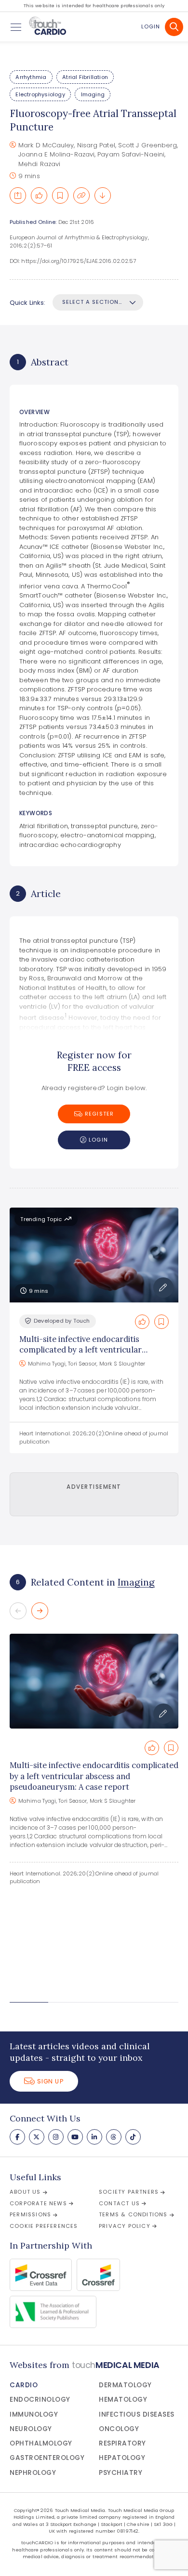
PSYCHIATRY (121, 2473)
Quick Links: (27, 303)
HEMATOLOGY (123, 2400)
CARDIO (24, 2385)
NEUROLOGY (31, 2429)
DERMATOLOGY (125, 2385)
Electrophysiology (40, 94)
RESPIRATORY (122, 2443)
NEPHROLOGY (33, 2473)
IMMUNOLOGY (34, 2414)
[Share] (18, 195)
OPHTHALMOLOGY (41, 2443)
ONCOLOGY (119, 2429)
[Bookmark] (60, 195)
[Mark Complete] (39, 195)
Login (151, 26)
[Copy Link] (81, 195)
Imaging (93, 94)
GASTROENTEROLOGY (47, 2458)
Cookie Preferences (44, 2226)
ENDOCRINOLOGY (40, 2400)
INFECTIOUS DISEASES (137, 2414)
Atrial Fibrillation (85, 77)
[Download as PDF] (103, 195)
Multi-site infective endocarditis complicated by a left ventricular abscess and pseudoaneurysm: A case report (94, 1776)
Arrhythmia (31, 77)
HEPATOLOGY (122, 2458)
